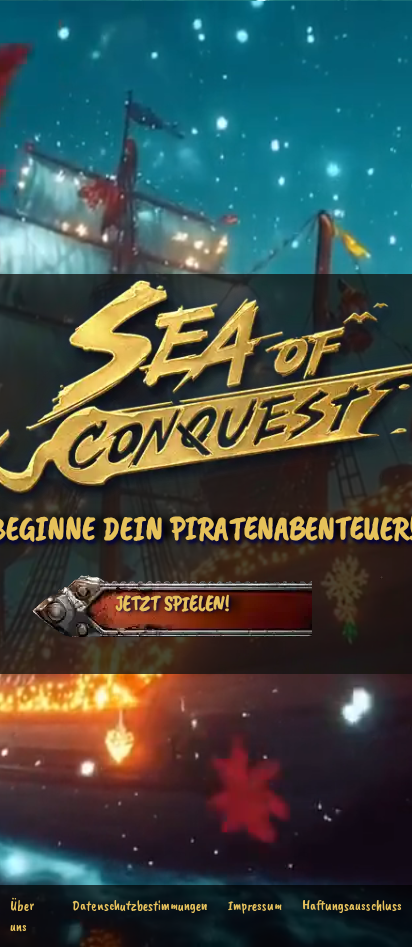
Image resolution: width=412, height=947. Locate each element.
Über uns (22, 916)
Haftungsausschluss (352, 905)
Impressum (255, 905)
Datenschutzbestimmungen (140, 905)
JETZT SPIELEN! (172, 603)
